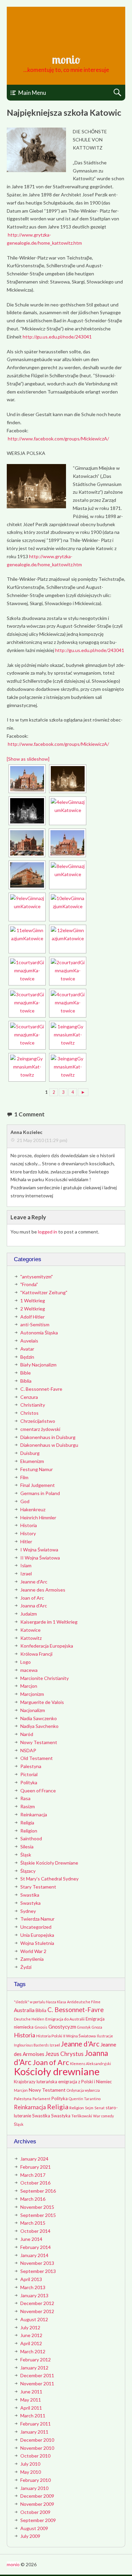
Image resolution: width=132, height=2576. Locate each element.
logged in (48, 1232)
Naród (27, 1734)
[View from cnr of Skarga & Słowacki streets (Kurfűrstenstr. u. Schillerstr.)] (68, 875)
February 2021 (36, 2167)
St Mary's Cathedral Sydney (49, 1879)
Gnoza (97, 2027)
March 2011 (33, 2416)
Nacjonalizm (33, 1710)
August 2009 (34, 2528)
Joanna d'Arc (34, 1606)
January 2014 (34, 2255)
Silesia (27, 1847)
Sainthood (31, 1838)
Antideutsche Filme (84, 2002)
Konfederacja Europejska (47, 1646)
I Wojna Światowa (39, 1550)
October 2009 (35, 2512)
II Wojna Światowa (40, 1558)
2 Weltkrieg (33, 1309)
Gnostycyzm (62, 2027)
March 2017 (33, 2175)
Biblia (26, 1381)
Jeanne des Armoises (43, 1590)
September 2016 (38, 2191)
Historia (29, 1525)
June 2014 (31, 2239)
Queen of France (38, 1791)
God (25, 1501)
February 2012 (36, 2360)
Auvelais (29, 1341)
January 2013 (34, 2295)
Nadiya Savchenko (39, 1726)
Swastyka (30, 1903)
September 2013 (38, 2271)
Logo (26, 1662)
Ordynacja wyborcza (83, 2090)
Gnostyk (84, 2027)
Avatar (27, 1349)
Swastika (30, 1895)
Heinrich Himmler (38, 1517)
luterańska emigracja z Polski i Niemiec (74, 2082)
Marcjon (29, 1686)
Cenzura (29, 1397)
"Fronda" (29, 1284)
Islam (26, 1565)
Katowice (30, 1630)
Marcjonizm (32, 1694)
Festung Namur (37, 1469)
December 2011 (37, 2375)
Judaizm (29, 1614)
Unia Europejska (37, 1935)
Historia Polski (49, 2036)
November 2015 (37, 2207)
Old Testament (37, 1758)
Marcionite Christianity (45, 1678)
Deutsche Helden (29, 2019)
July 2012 (30, 2327)
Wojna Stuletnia (37, 1943)
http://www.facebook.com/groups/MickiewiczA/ (58, 439)
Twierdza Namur (37, 1919)
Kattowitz (31, 1638)
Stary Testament (38, 1887)
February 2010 (36, 2480)
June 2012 (31, 2335)
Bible (26, 1373)
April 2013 (31, 2279)
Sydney (28, 1911)
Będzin (27, 1357)
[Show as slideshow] (28, 759)
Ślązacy (28, 1871)
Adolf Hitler (32, 1317)
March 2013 (33, 2287)
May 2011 (31, 2400)
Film (24, 1477)
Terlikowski (82, 2116)
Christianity (33, 1405)
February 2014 (36, 2247)
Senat (100, 2108)
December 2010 (37, 2440)
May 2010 (31, 2472)
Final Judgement (38, 1485)
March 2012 (33, 2351)
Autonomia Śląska (39, 1333)
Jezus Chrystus (64, 2054)
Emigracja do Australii (65, 2019)
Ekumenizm (32, 1461)
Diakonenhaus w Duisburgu (49, 1445)
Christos (29, 1413)
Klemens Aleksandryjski (91, 2064)
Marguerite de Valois (42, 1702)
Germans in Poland (40, 1493)
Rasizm (28, 1806)
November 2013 (37, 2263)
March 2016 (33, 2199)
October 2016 (35, 2183)
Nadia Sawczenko (39, 1718)
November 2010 (37, 2448)
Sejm (89, 2108)
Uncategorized (36, 1927)
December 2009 (37, 2496)
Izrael (26, 1574)
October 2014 (35, 2231)
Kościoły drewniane (57, 2071)
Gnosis (41, 2027)
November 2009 (37, 2504)
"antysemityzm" (37, 1277)
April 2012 (31, 2343)
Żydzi (26, 1967)
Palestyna (31, 1766)
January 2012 (34, 2368)
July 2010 (30, 2464)
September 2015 (38, 2215)
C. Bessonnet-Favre (41, 1389)
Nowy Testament (39, 1742)
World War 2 (33, 1951)
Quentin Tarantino (85, 2099)
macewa (29, 1670)
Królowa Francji (36, 1654)
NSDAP (28, 1750)
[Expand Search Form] (117, 93)
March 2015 (33, 2223)
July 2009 (30, 2536)
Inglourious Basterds (31, 2045)
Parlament (41, 2099)
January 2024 (34, 2159)
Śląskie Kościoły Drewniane (49, 1863)
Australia (24, 2010)
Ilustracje (105, 2036)
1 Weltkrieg (33, 1300)
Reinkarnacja (34, 1814)
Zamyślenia (32, 1959)
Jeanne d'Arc (34, 1582)
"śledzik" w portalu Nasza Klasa (40, 2002)
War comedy (103, 2116)
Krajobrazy (25, 2082)
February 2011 (36, 2424)
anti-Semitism (35, 1324)
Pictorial (29, 1774)
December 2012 (37, 2303)
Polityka (29, 1782)
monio (66, 59)
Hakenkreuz (33, 1509)
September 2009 (38, 2520)
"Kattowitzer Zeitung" (44, 1292)
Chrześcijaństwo (38, 1421)
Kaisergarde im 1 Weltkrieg (49, 1622)
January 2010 (34, 2488)
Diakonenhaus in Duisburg (48, 1437)
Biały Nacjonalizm (38, 1365)
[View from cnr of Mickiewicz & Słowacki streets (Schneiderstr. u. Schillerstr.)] (27, 875)
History (28, 1533)
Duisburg (30, 1453)
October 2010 (35, 2456)
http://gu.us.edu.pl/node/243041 (57, 337)
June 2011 (31, 2392)
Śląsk (26, 1855)
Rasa (25, 1798)
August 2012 (34, 2319)
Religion (29, 1831)
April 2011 (31, 2408)
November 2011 (37, 2383)
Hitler (26, 1541)
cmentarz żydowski (40, 1429)
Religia (27, 1823)
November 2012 (37, 2311)
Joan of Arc (32, 1598)
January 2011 (34, 2432)
